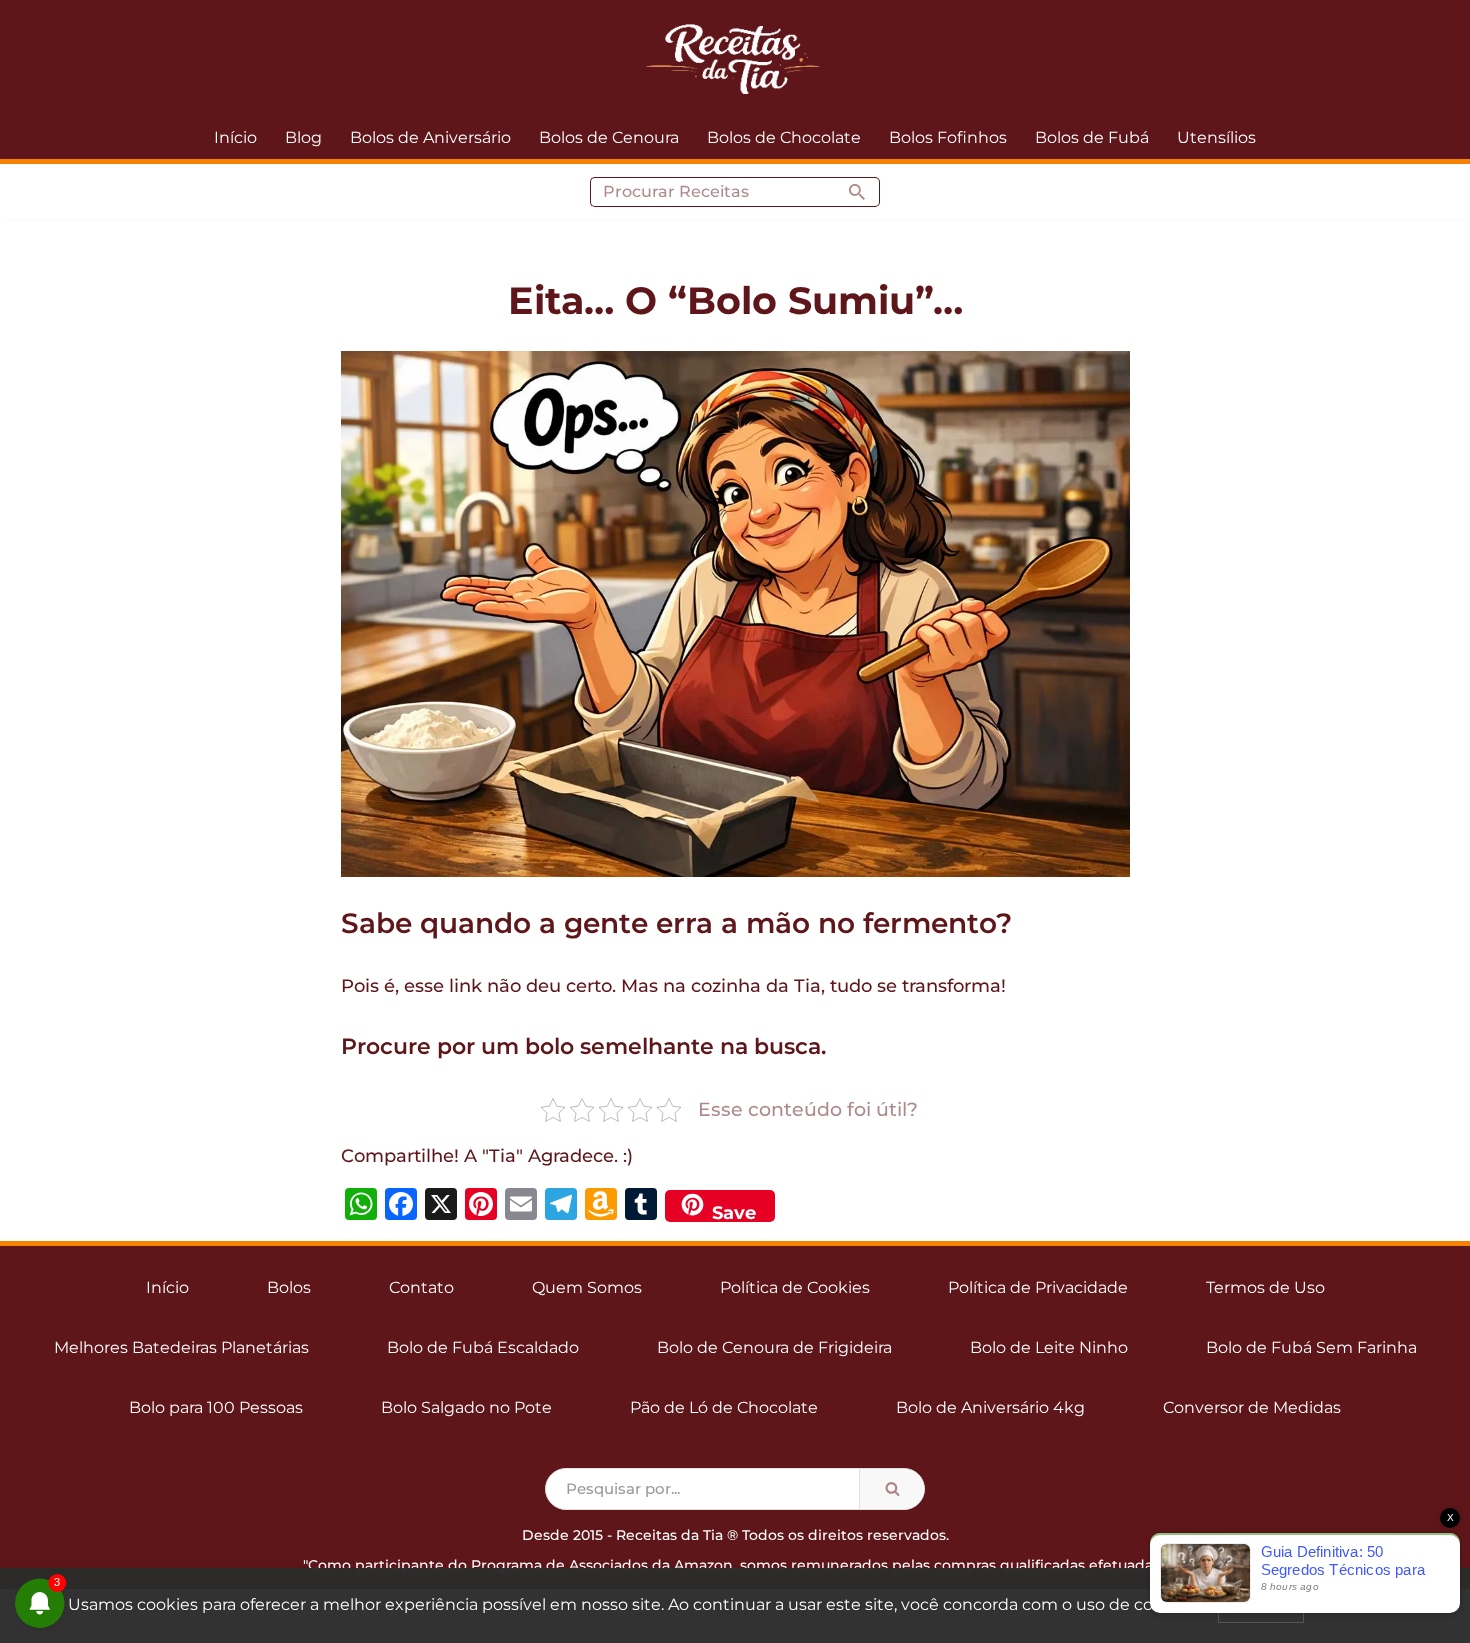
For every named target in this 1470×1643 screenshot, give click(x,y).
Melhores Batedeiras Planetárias (181, 1347)
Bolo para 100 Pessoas (216, 1407)
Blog (303, 137)
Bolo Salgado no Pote (466, 1407)
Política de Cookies (795, 1287)
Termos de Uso (1265, 1287)
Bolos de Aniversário (430, 137)
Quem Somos (587, 1287)
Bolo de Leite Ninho (1049, 1347)
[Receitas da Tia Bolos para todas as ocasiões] (735, 58)
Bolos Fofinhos (948, 137)
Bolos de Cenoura (609, 137)
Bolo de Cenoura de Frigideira (774, 1347)
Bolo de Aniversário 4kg (990, 1407)
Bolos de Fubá (1092, 137)
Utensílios (1216, 137)
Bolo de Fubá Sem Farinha (1311, 1347)
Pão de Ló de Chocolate (724, 1407)
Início (235, 137)
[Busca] (857, 192)
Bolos (289, 1287)
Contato (421, 1287)
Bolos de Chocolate (784, 137)
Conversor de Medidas (1252, 1407)
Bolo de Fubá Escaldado (483, 1347)
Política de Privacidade (1038, 1287)
